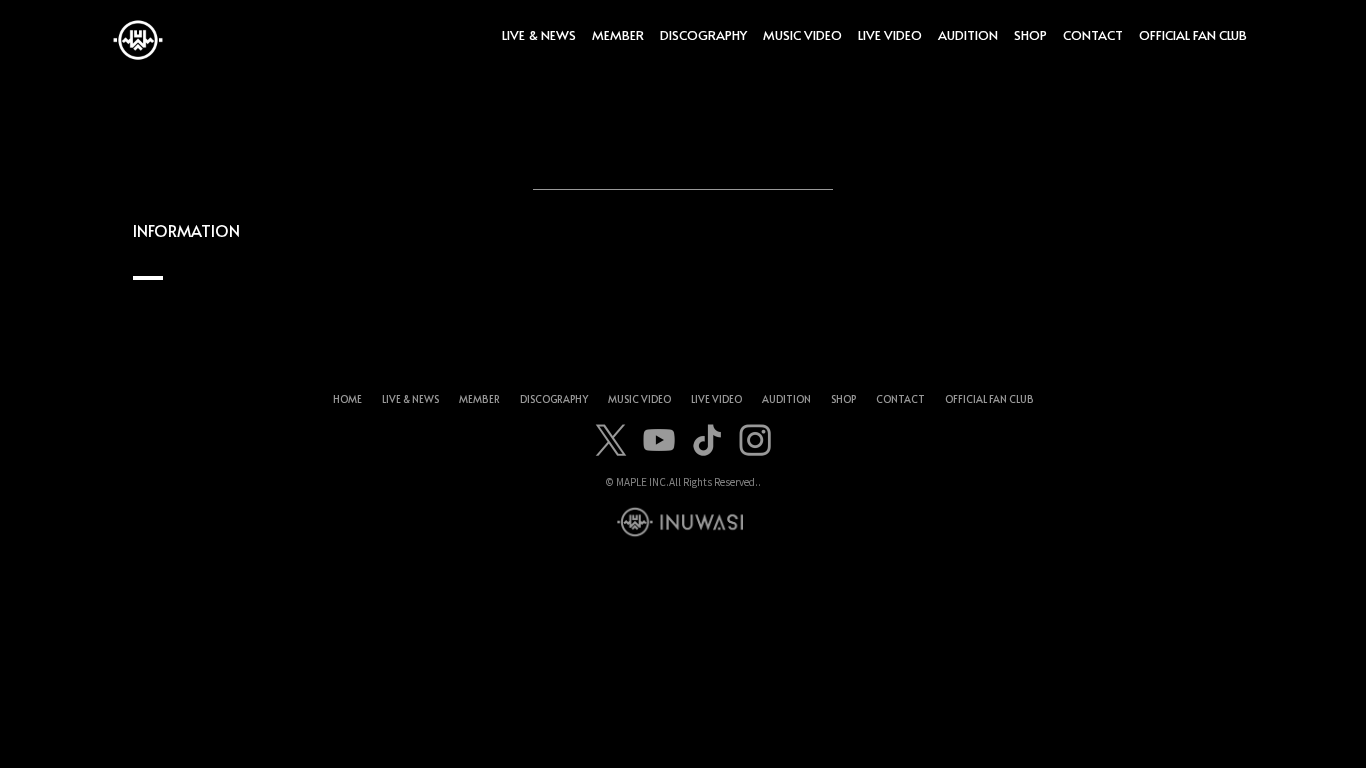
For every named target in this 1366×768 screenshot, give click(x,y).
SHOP (1030, 35)
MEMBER (618, 35)
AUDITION (968, 35)
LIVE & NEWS (539, 35)
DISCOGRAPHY (703, 35)
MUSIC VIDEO (802, 35)
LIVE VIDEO (890, 35)
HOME (347, 399)
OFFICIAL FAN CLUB (1193, 35)
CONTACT (1093, 35)
